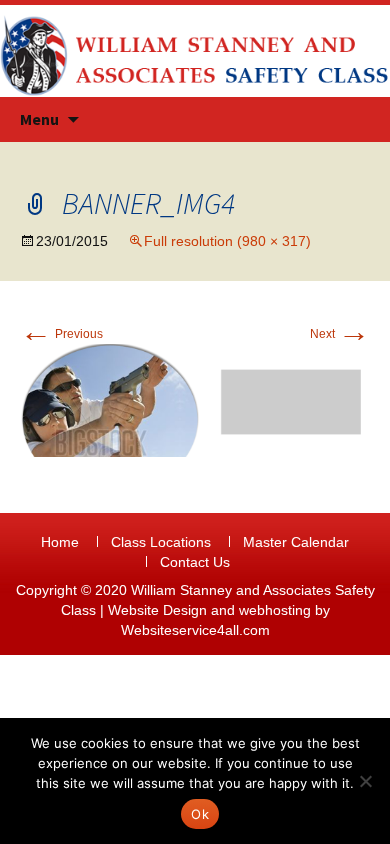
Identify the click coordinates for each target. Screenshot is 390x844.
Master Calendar (296, 542)
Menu (39, 119)
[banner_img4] (195, 399)
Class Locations (161, 542)
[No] (365, 781)
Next (340, 334)
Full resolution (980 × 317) (227, 241)
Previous (61, 334)
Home (60, 542)
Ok (200, 814)
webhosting (275, 610)
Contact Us (195, 562)
